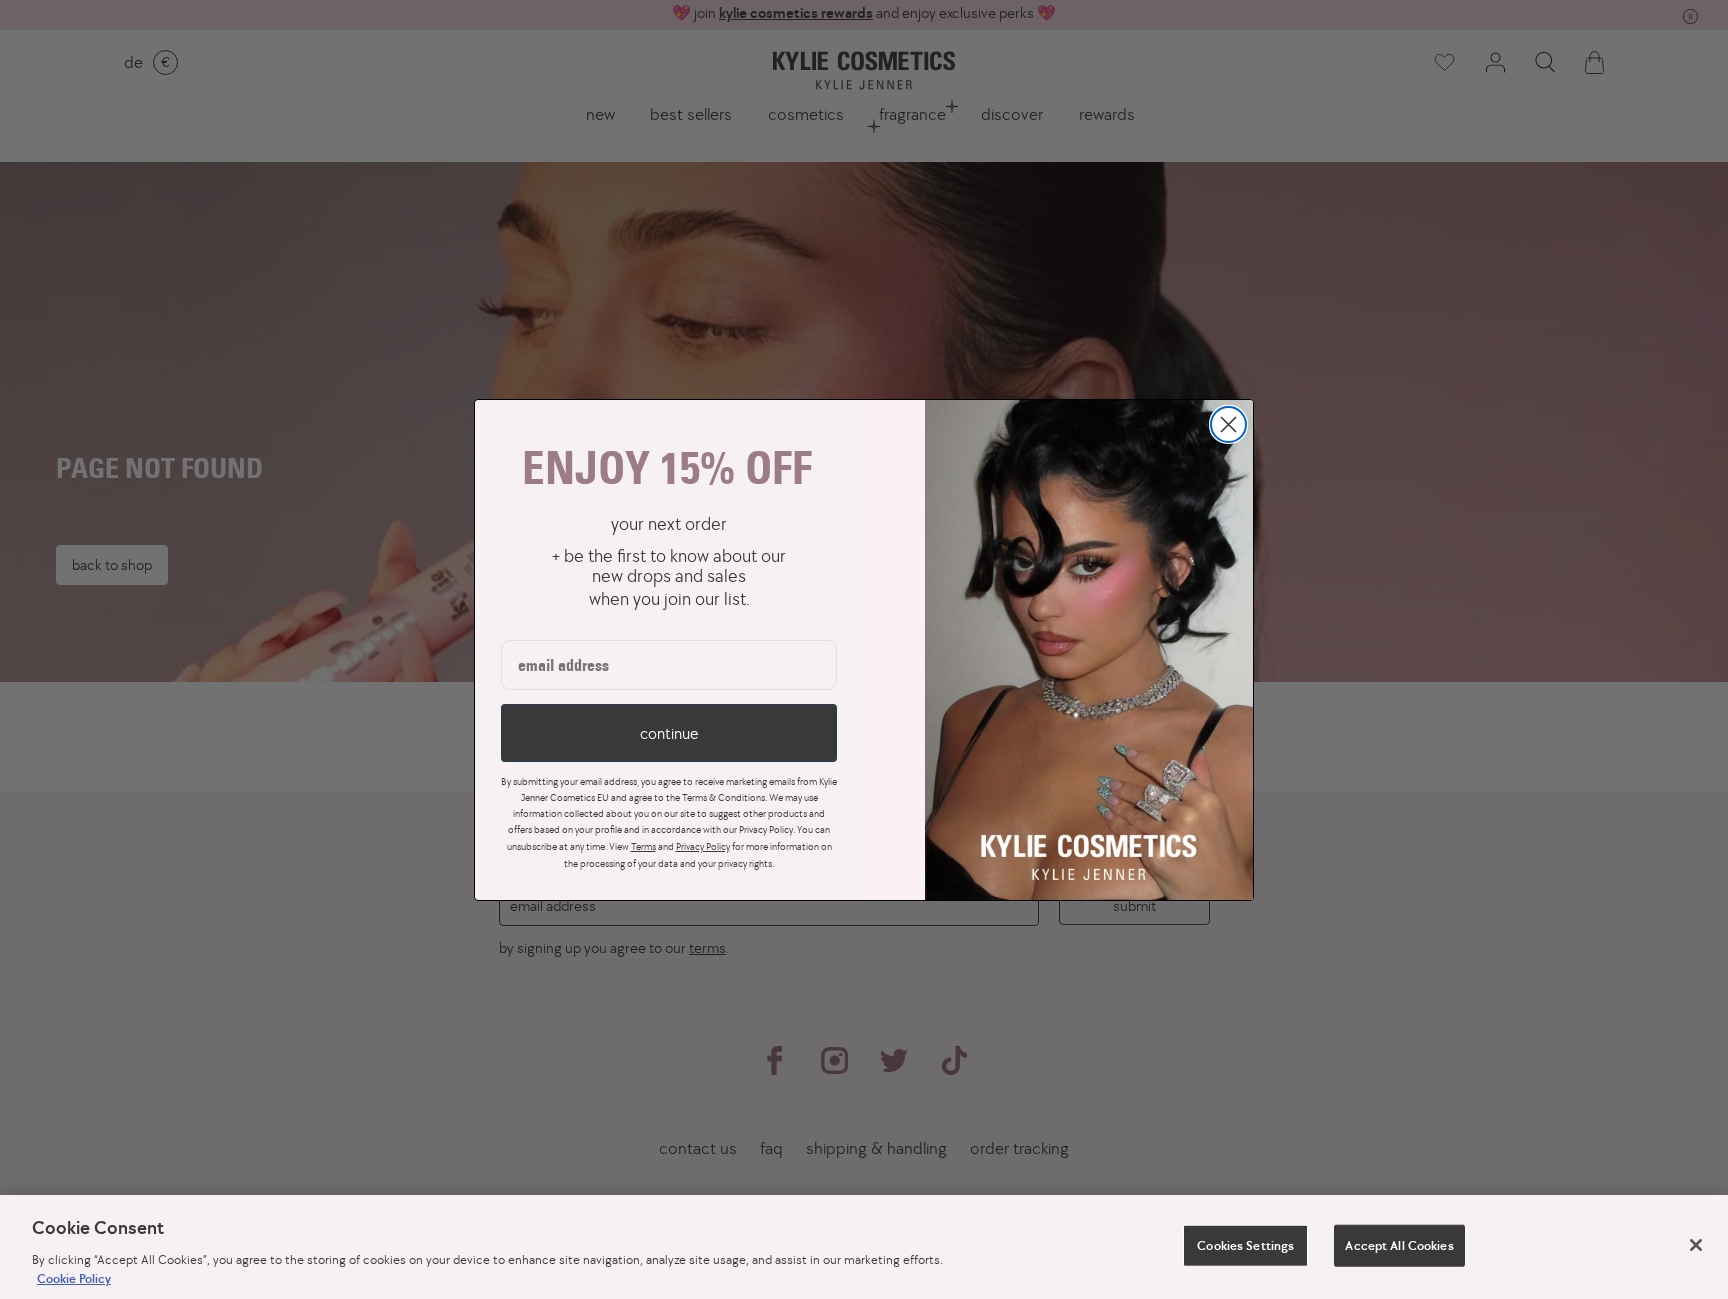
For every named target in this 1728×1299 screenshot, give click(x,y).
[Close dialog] (1228, 424)
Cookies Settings (1245, 1245)
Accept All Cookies (1399, 1245)
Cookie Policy (74, 1278)
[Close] (1696, 1245)
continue (669, 733)
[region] (864, 1247)
